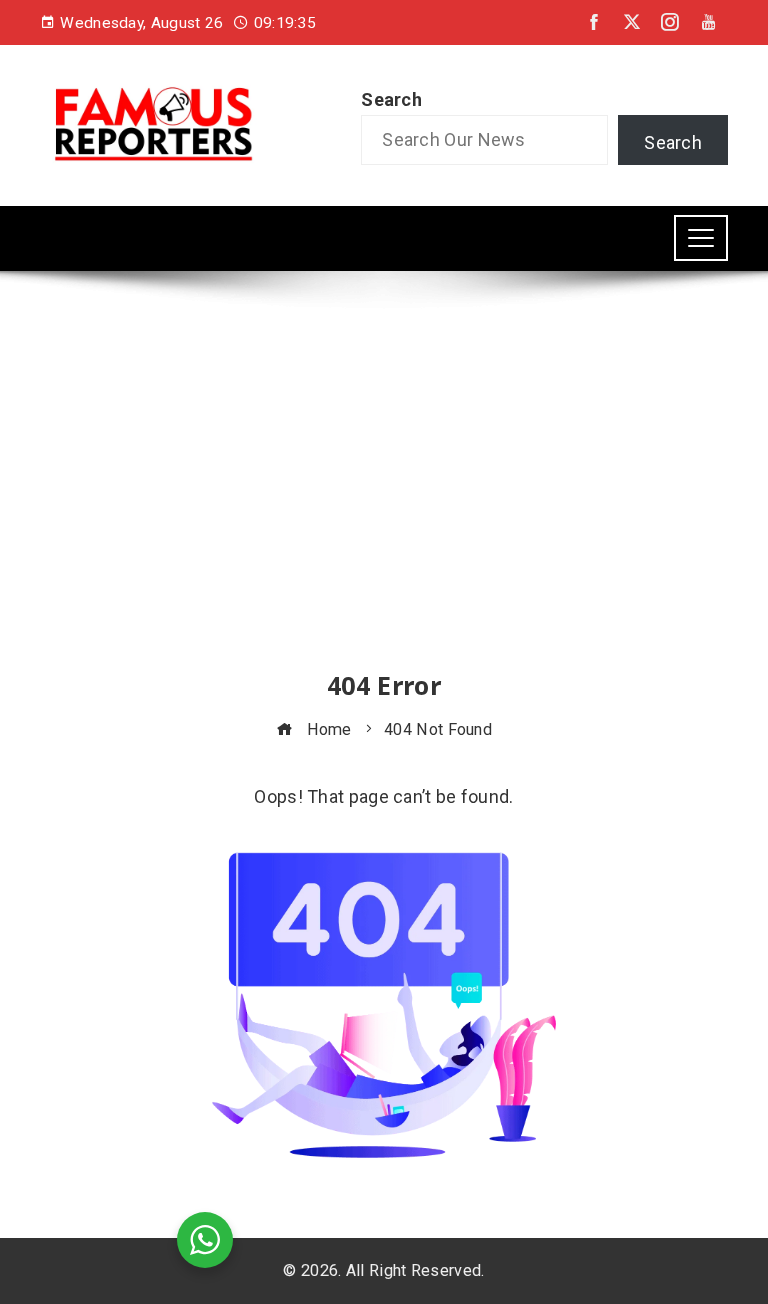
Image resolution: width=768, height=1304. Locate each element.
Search (391, 99)
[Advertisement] (384, 489)
